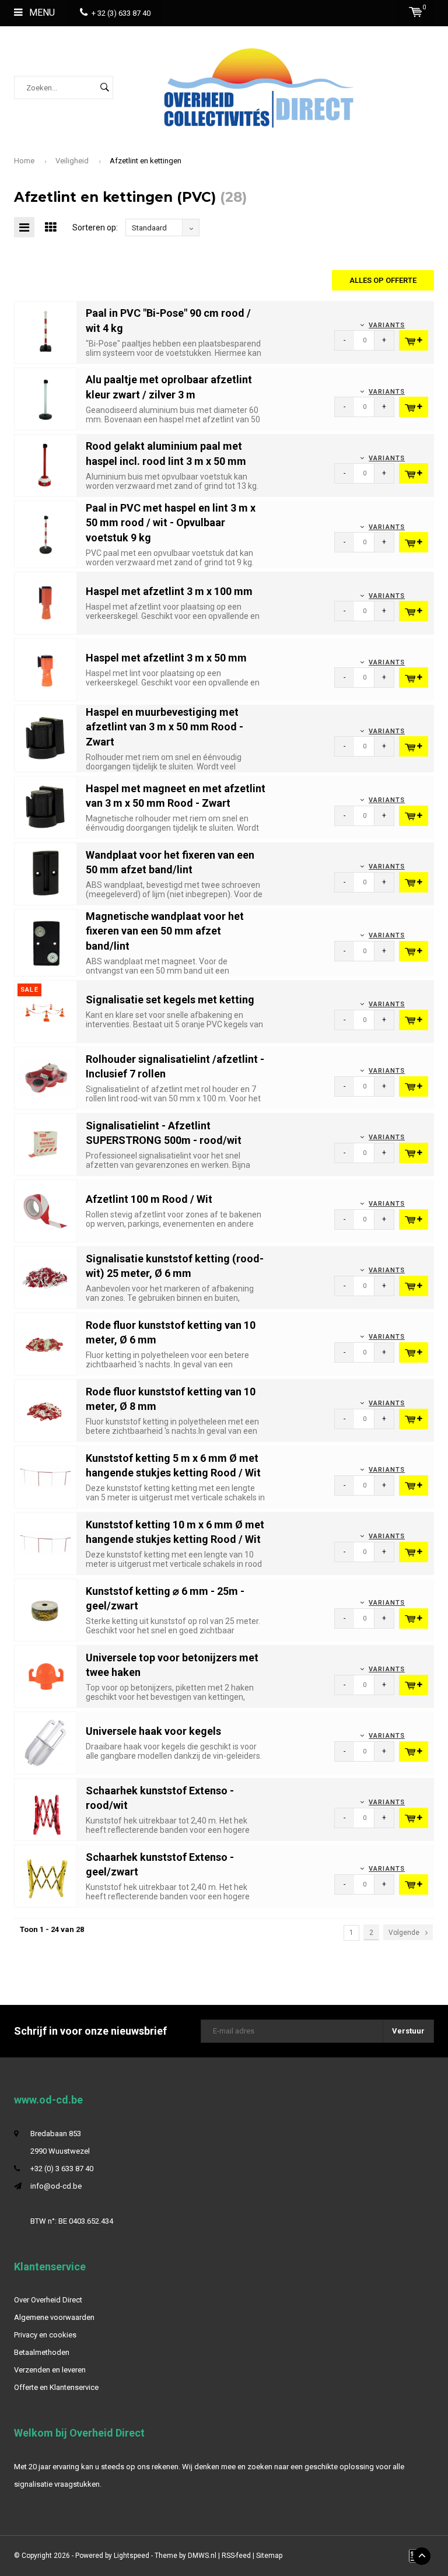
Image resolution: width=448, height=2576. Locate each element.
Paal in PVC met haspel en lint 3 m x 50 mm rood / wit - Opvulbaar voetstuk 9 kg (171, 523)
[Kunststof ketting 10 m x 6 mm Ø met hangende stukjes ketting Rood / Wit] (45, 1543)
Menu (41, 13)
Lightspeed (132, 2556)
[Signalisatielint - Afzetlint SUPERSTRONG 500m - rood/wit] (45, 1144)
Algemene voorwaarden (54, 2317)
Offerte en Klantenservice (56, 2387)
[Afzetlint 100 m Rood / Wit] (45, 1210)
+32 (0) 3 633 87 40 (62, 2169)
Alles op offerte (383, 280)
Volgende (404, 1933)
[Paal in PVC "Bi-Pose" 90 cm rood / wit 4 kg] (45, 332)
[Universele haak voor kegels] (45, 1742)
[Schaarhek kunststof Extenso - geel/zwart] (45, 1875)
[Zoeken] (104, 87)
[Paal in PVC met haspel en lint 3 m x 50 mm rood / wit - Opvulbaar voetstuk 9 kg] (45, 533)
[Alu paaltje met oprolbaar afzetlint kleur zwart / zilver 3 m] (45, 398)
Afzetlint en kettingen (146, 161)
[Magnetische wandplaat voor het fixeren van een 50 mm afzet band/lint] (45, 942)
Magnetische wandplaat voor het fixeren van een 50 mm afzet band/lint (165, 931)
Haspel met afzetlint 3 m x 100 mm (169, 591)
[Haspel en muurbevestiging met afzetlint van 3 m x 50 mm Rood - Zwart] (45, 738)
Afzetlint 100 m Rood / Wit (149, 1199)
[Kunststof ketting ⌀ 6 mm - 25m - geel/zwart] (45, 1609)
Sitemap (269, 2556)
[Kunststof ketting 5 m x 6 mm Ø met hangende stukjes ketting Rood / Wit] (45, 1476)
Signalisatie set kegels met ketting (170, 1000)
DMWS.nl (202, 2556)
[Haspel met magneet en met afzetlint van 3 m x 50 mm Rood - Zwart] (45, 806)
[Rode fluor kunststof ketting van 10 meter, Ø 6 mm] (45, 1343)
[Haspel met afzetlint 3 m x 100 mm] (45, 602)
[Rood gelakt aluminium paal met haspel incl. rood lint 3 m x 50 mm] (45, 465)
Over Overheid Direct (48, 2300)
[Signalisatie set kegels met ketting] (45, 1011)
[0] (416, 12)
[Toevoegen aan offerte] (414, 340)
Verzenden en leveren (50, 2370)
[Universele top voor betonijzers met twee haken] (45, 1676)
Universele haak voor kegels (153, 1731)
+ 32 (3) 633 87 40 (121, 13)
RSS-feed (236, 2556)
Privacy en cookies (45, 2335)
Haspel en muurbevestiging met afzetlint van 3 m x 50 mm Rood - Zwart (164, 727)
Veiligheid (72, 161)
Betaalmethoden (42, 2352)
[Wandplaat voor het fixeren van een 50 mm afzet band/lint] (45, 873)
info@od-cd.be (56, 2186)
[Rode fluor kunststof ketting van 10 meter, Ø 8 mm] (45, 1410)
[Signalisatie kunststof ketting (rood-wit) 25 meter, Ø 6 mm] (45, 1277)
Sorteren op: (95, 228)
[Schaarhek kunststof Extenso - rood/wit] (45, 1809)
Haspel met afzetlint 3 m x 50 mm (166, 658)
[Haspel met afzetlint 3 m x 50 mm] (45, 669)
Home (24, 161)
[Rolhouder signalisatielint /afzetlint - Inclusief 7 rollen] (45, 1077)
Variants (387, 325)
